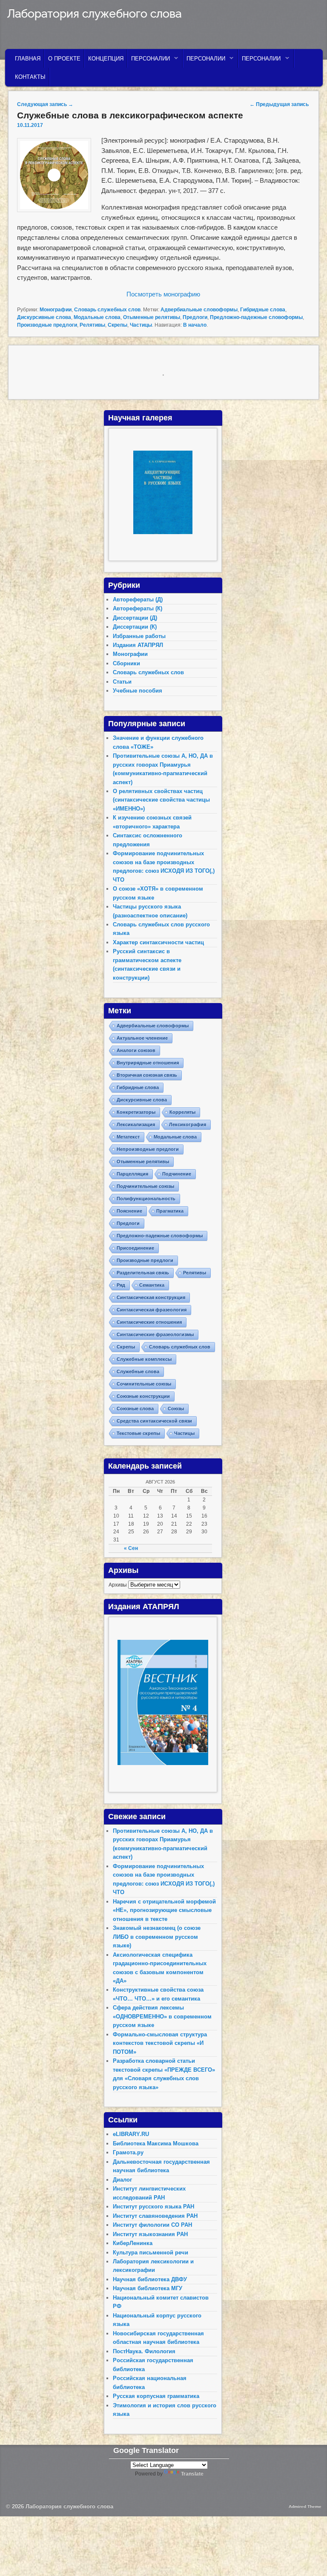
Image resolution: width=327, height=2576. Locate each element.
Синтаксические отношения (149, 1322)
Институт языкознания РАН (150, 2234)
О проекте (64, 59)
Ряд (121, 1285)
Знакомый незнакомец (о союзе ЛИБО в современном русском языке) (157, 1937)
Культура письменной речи (151, 2253)
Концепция (106, 59)
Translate (192, 2474)
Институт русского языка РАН (153, 2207)
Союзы (176, 1409)
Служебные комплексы (144, 1359)
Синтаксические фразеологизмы (155, 1334)
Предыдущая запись (279, 104)
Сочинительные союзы (144, 1384)
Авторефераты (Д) (138, 599)
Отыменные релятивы (152, 317)
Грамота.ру (128, 2152)
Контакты (30, 77)
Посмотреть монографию (163, 294)
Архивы (118, 1585)
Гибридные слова (263, 310)
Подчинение (177, 1174)
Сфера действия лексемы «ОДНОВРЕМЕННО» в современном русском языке (162, 2016)
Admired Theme (305, 2506)
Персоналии (149, 61)
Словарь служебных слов (107, 310)
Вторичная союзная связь (147, 1075)
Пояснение (129, 1211)
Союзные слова (135, 1409)
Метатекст (128, 1137)
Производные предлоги (47, 325)
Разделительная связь (143, 1273)
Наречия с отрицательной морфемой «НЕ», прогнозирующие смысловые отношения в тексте (164, 1910)
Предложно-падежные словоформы (256, 317)
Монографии (56, 310)
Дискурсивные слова (44, 317)
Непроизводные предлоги (148, 1149)
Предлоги (195, 317)
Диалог (122, 2180)
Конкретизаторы (136, 1112)
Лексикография (188, 1124)
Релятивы (92, 325)
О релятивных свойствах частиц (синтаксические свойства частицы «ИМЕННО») (161, 800)
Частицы (141, 325)
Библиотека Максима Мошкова (156, 2143)
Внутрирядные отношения (148, 1063)
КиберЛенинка (133, 2243)
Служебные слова (138, 1371)
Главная (28, 59)
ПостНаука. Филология (144, 2351)
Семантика (152, 1285)
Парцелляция (132, 1174)
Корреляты (182, 1112)
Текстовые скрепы (138, 1433)
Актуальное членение (142, 1038)
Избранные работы (139, 636)
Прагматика (170, 1211)
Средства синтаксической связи (154, 1421)
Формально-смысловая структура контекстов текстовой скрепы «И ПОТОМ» (160, 2043)
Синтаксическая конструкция (151, 1297)
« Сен (131, 1548)
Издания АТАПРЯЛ (138, 645)
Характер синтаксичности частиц (158, 942)
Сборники (126, 663)
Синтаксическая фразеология (152, 1310)
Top (307, 2556)
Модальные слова (97, 317)
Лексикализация (136, 1124)
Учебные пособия (138, 691)
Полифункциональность (146, 1199)
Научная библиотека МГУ (148, 2288)
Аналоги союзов (136, 1050)
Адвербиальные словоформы (199, 310)
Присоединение (135, 1248)
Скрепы (118, 325)
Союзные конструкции (143, 1396)
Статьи (122, 682)
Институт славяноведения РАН (155, 2216)
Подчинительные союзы (145, 1186)
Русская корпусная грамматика (156, 2396)
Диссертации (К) (135, 627)
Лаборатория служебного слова (94, 14)
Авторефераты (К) (138, 608)
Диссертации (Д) (135, 618)
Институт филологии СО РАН (152, 2225)
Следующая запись (45, 104)
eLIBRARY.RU (131, 2134)
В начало (195, 325)
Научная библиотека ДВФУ (150, 2279)
